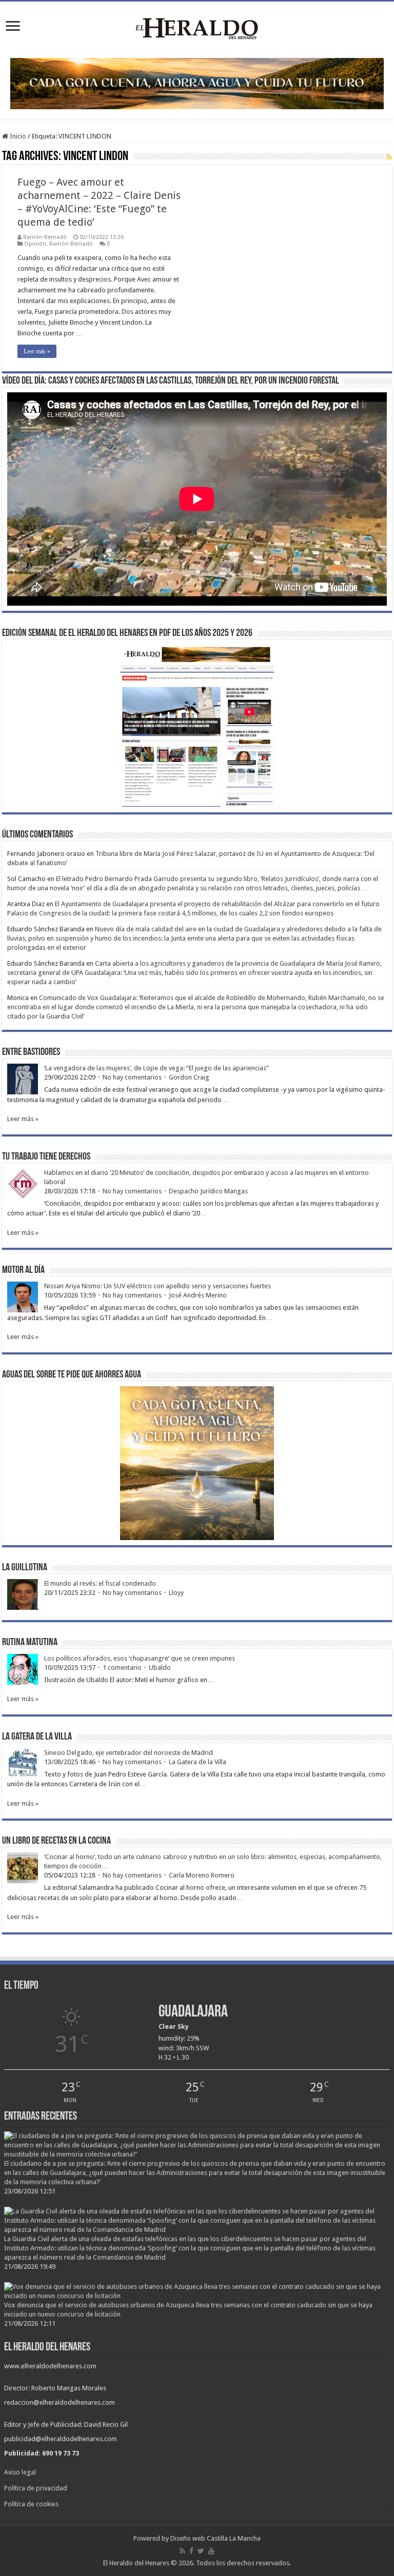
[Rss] (182, 2551)
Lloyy (176, 1593)
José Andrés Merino (198, 1295)
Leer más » (37, 351)
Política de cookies (31, 2504)
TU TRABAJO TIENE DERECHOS (46, 1157)
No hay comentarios (132, 1077)
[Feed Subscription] (389, 157)
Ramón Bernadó (45, 237)
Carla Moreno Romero (202, 1875)
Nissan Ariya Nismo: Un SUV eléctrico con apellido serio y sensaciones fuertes (157, 1286)
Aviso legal (20, 2472)
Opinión (35, 244)
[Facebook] (191, 2551)
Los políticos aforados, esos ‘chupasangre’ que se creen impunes (140, 1658)
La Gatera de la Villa (198, 1762)
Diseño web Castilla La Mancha (215, 2538)
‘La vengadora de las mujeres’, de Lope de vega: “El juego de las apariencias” (156, 1068)
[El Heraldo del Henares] (197, 28)
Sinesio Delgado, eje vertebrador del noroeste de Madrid (129, 1753)
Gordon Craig (189, 1077)
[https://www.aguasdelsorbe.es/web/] (197, 83)
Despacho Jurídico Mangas (208, 1191)
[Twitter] (201, 2551)
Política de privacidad (36, 2488)
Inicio (17, 136)
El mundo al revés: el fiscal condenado (100, 1583)
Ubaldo (160, 1668)
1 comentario (122, 1668)
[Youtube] (211, 2551)
